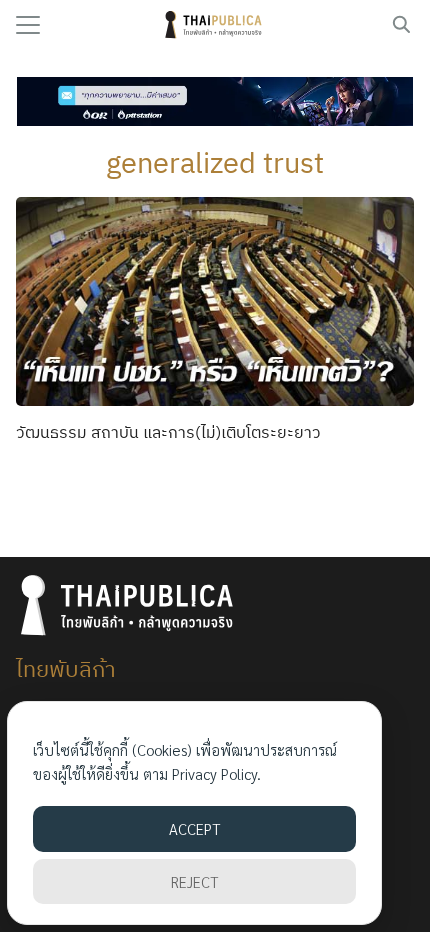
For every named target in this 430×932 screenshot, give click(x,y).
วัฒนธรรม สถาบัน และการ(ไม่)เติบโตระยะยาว (168, 432)
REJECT (194, 881)
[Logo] (215, 25)
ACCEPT (194, 828)
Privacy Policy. (216, 773)
